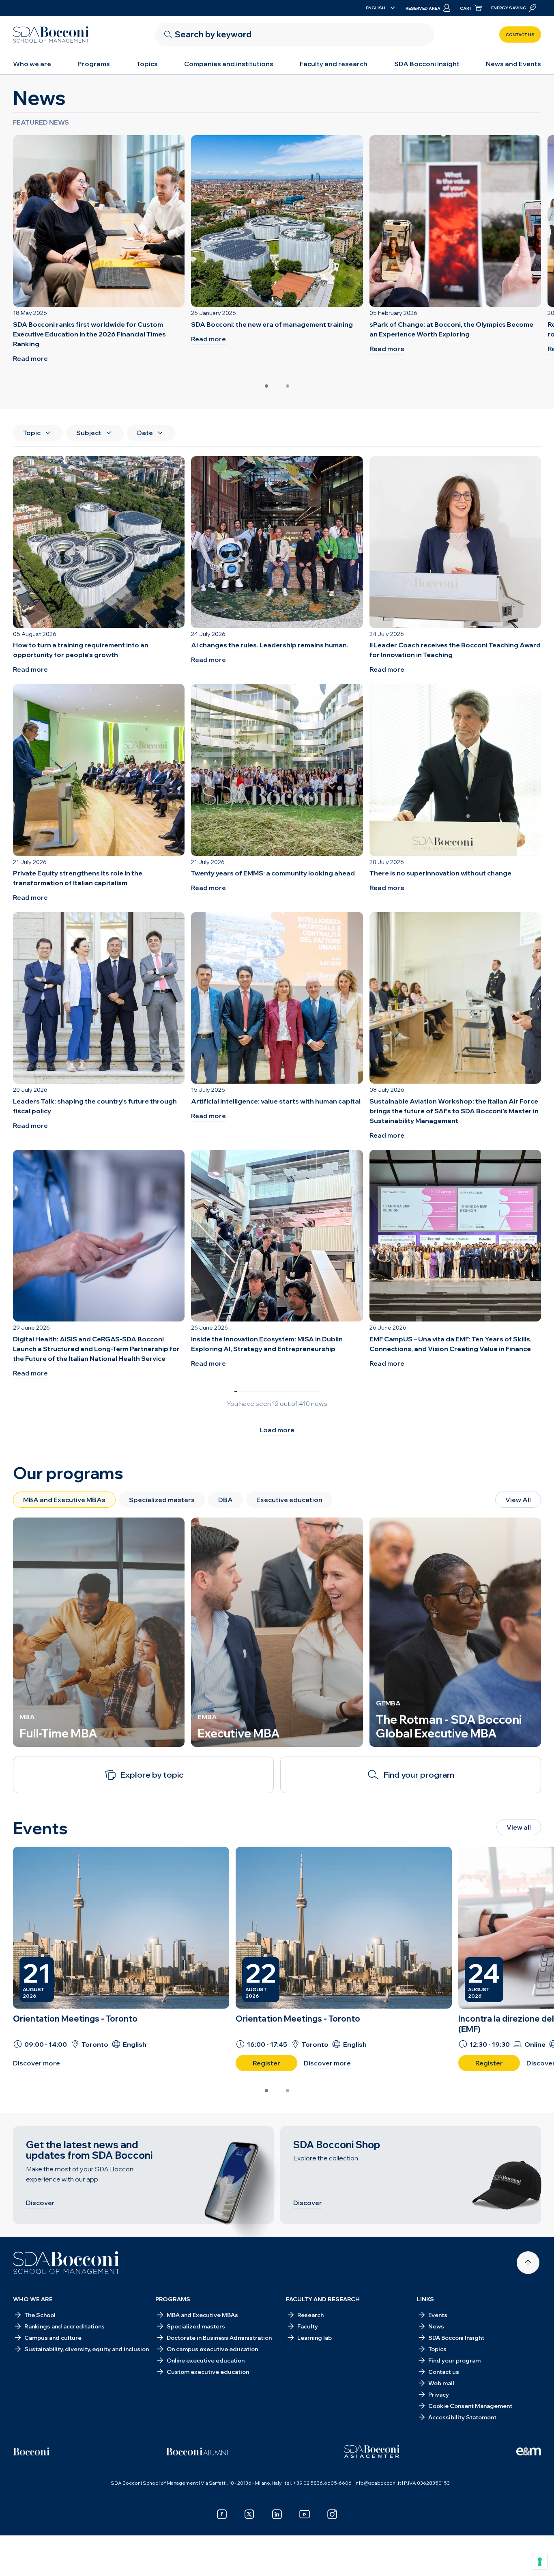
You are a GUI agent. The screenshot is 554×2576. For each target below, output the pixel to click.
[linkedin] (277, 2514)
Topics (147, 64)
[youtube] (305, 2514)
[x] (249, 2514)
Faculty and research (334, 64)
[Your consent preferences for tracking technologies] (540, 2562)
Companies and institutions (229, 64)
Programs (94, 64)
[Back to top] (528, 2263)
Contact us (520, 35)
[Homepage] (66, 2263)
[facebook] (222, 2514)
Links (425, 2299)
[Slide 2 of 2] (288, 386)
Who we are (32, 64)
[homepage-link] (51, 34)
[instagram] (332, 2514)
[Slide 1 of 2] (266, 386)
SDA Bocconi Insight (427, 64)
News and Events (513, 64)
